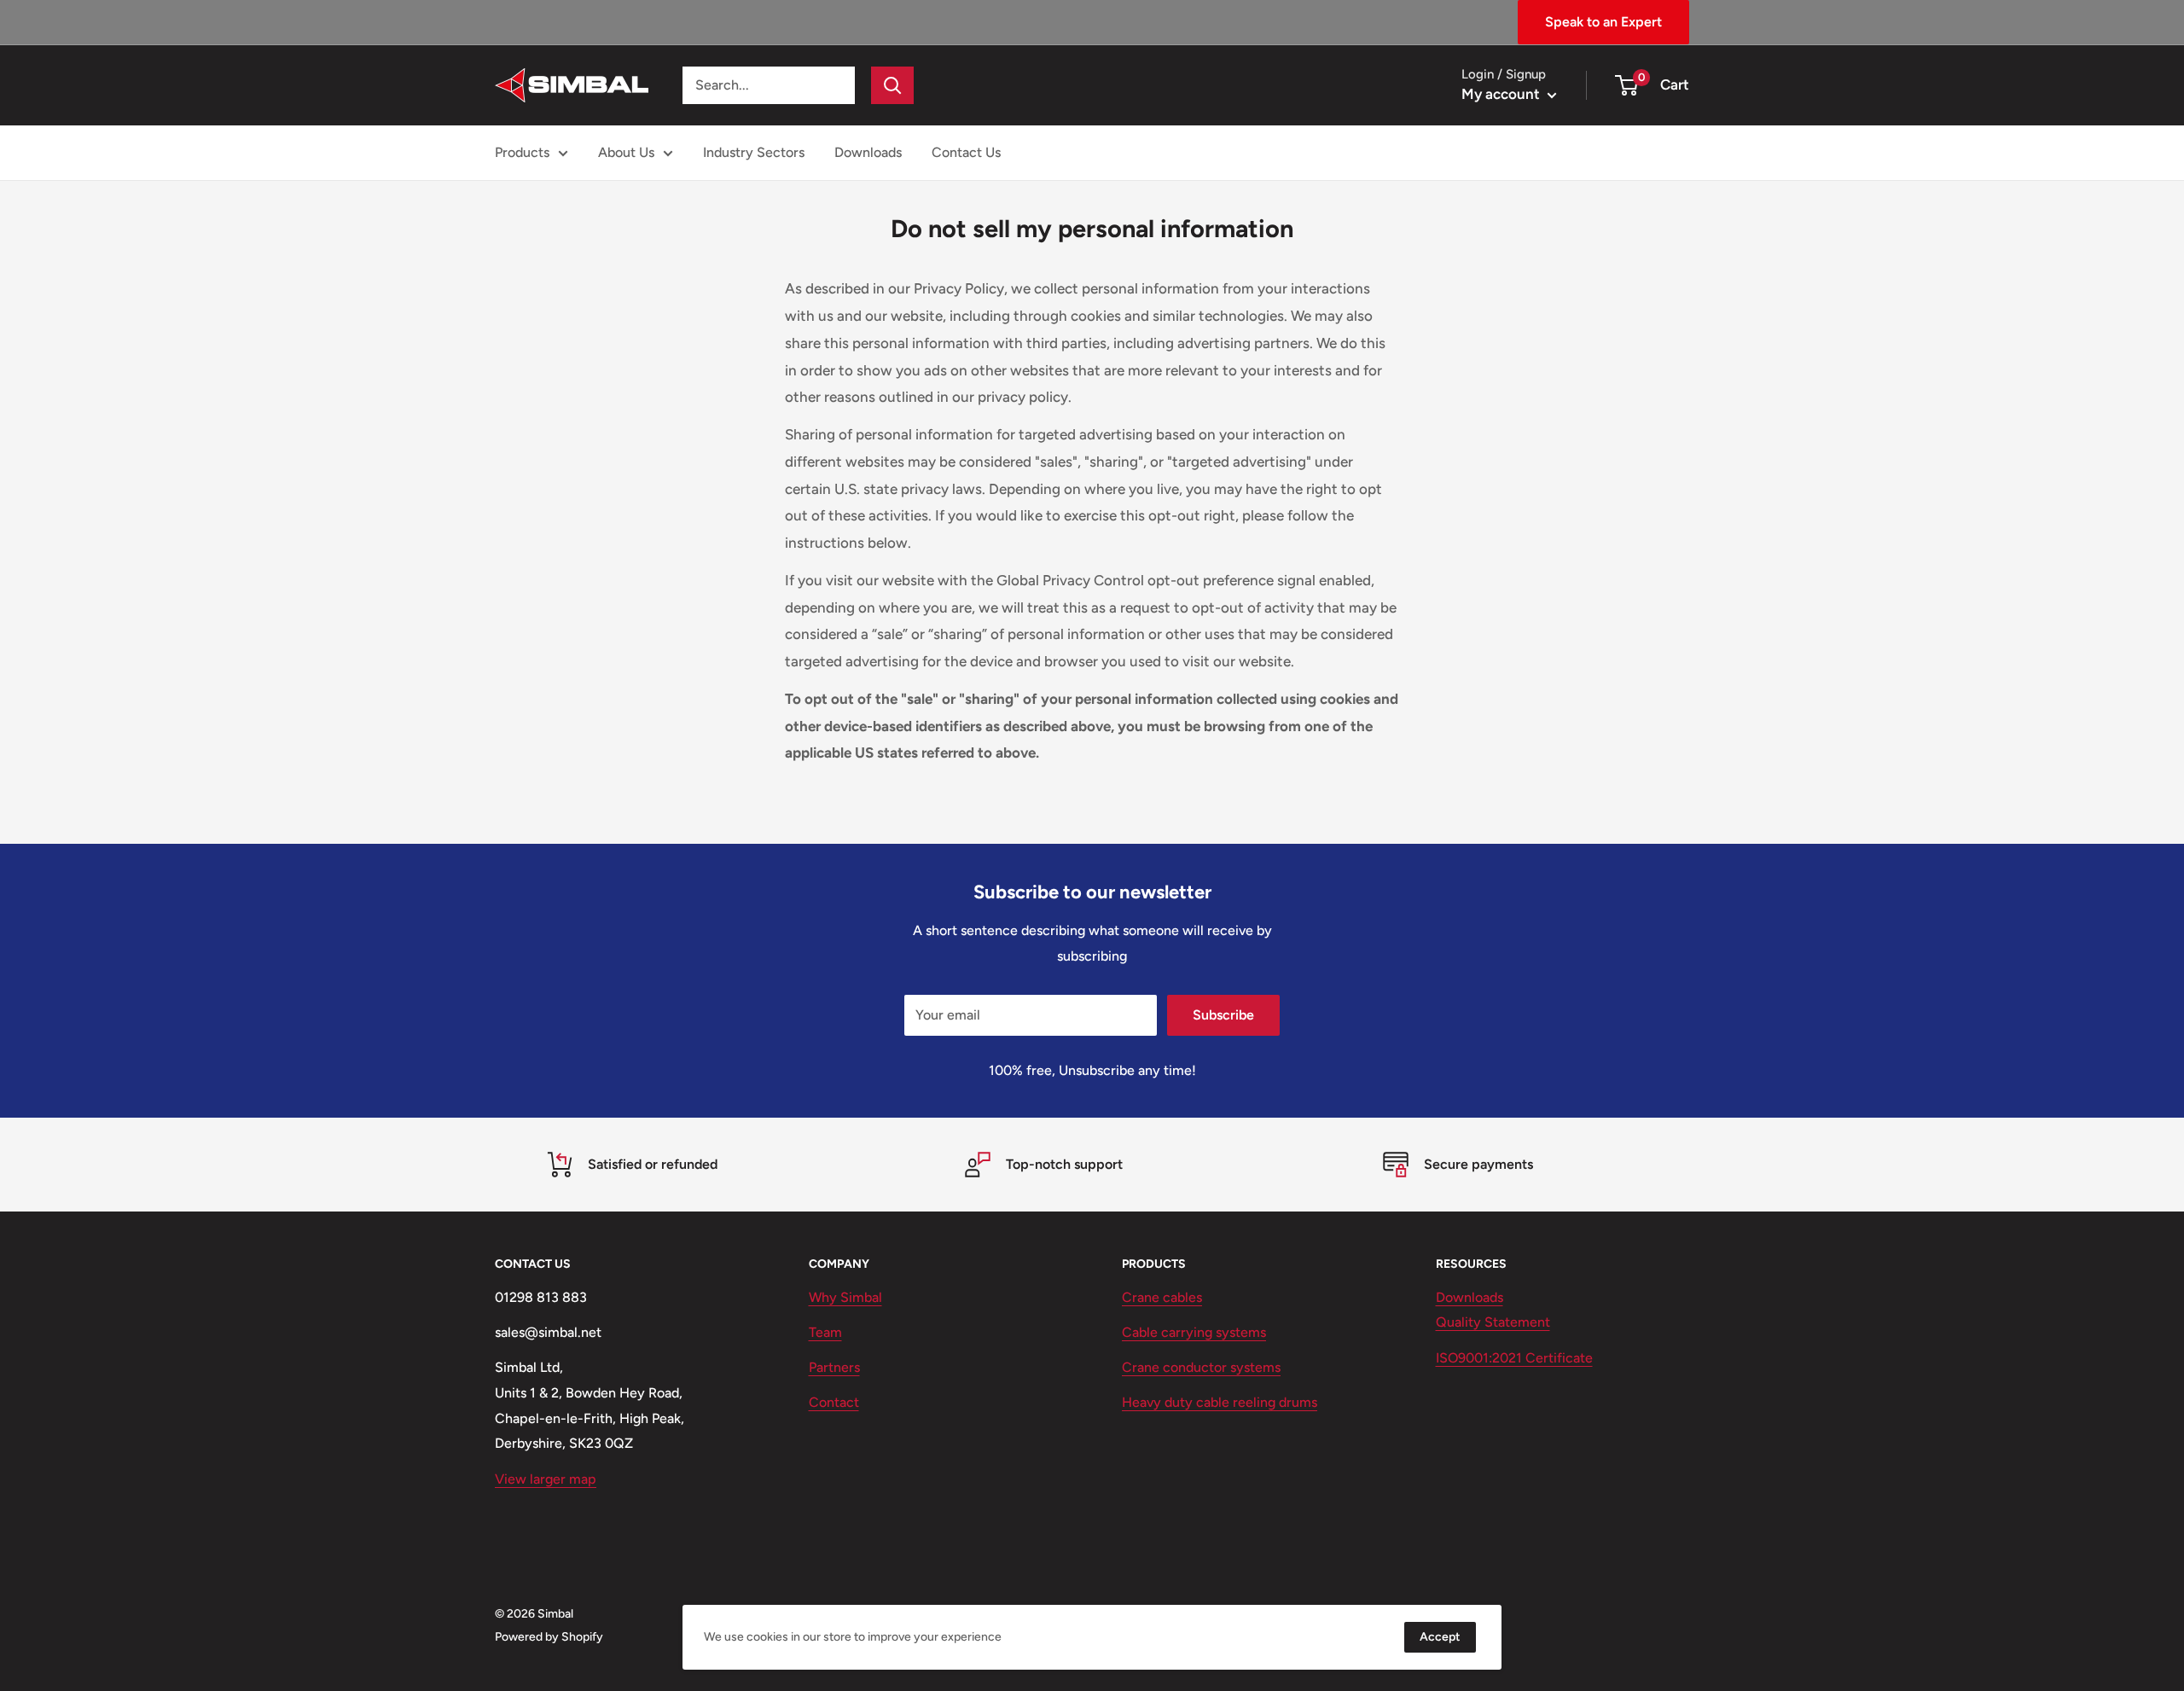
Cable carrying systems (1194, 1332)
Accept (1440, 1637)
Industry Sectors (754, 152)
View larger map (546, 1479)
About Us (626, 152)
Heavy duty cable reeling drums (1220, 1402)
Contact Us (966, 152)
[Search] (892, 85)
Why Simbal (845, 1297)
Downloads (868, 152)
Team (825, 1332)
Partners (834, 1367)
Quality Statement (1493, 1322)
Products (522, 152)
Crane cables (1162, 1297)
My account (1502, 94)
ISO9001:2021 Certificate (1514, 1358)
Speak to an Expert (1603, 22)
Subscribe (1223, 1015)
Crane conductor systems (1201, 1367)
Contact (834, 1402)
